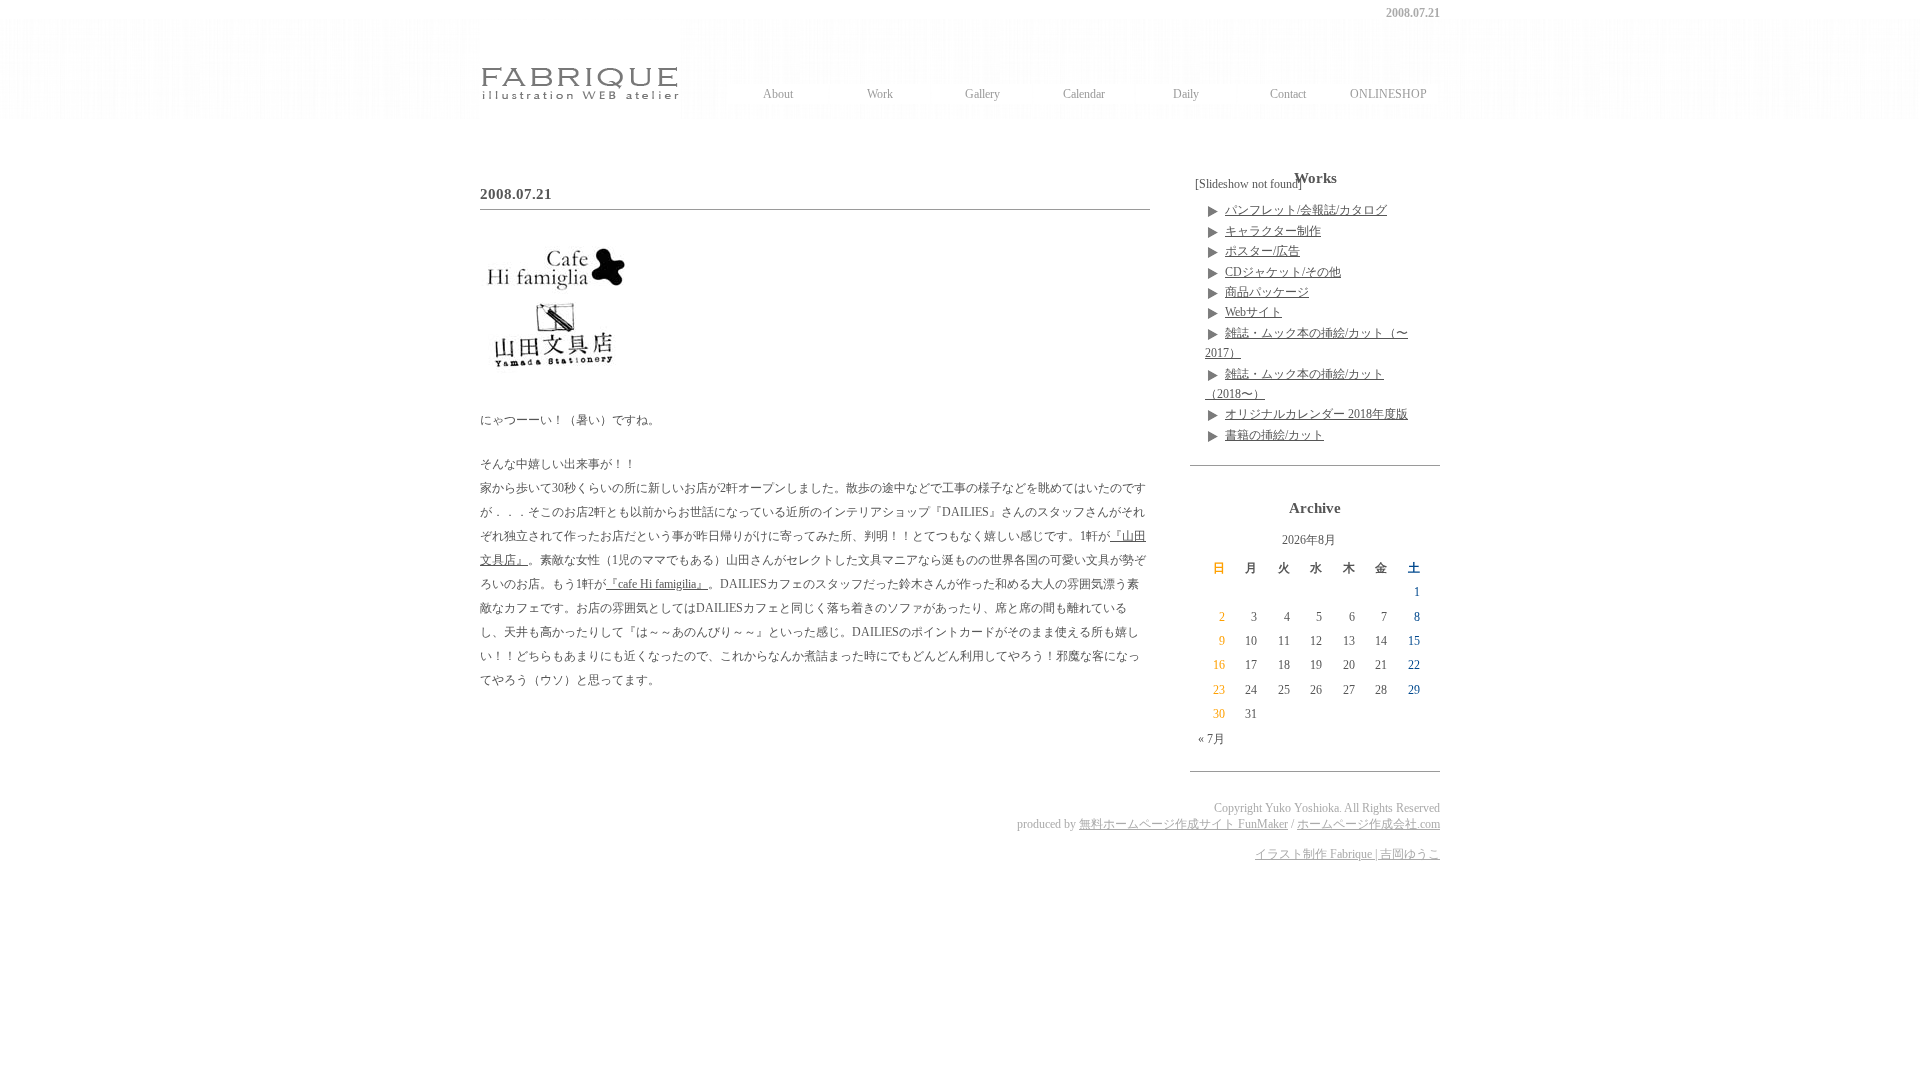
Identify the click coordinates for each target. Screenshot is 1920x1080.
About (778, 94)
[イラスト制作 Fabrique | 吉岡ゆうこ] (580, 69)
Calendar (1084, 94)
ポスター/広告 (1262, 251)
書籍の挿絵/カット (1274, 435)
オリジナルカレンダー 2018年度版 (1316, 414)
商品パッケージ (1267, 292)
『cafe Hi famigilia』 (657, 584)
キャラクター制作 (1273, 231)
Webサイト (1253, 312)
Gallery (982, 94)
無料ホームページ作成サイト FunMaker (1183, 824)
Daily (1186, 94)
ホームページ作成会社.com (1368, 824)
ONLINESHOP (1388, 94)
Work (880, 94)
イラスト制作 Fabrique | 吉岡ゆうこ (1347, 854)
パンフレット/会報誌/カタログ (1306, 210)
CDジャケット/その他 (1283, 272)
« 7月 (1211, 739)
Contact (1288, 94)
